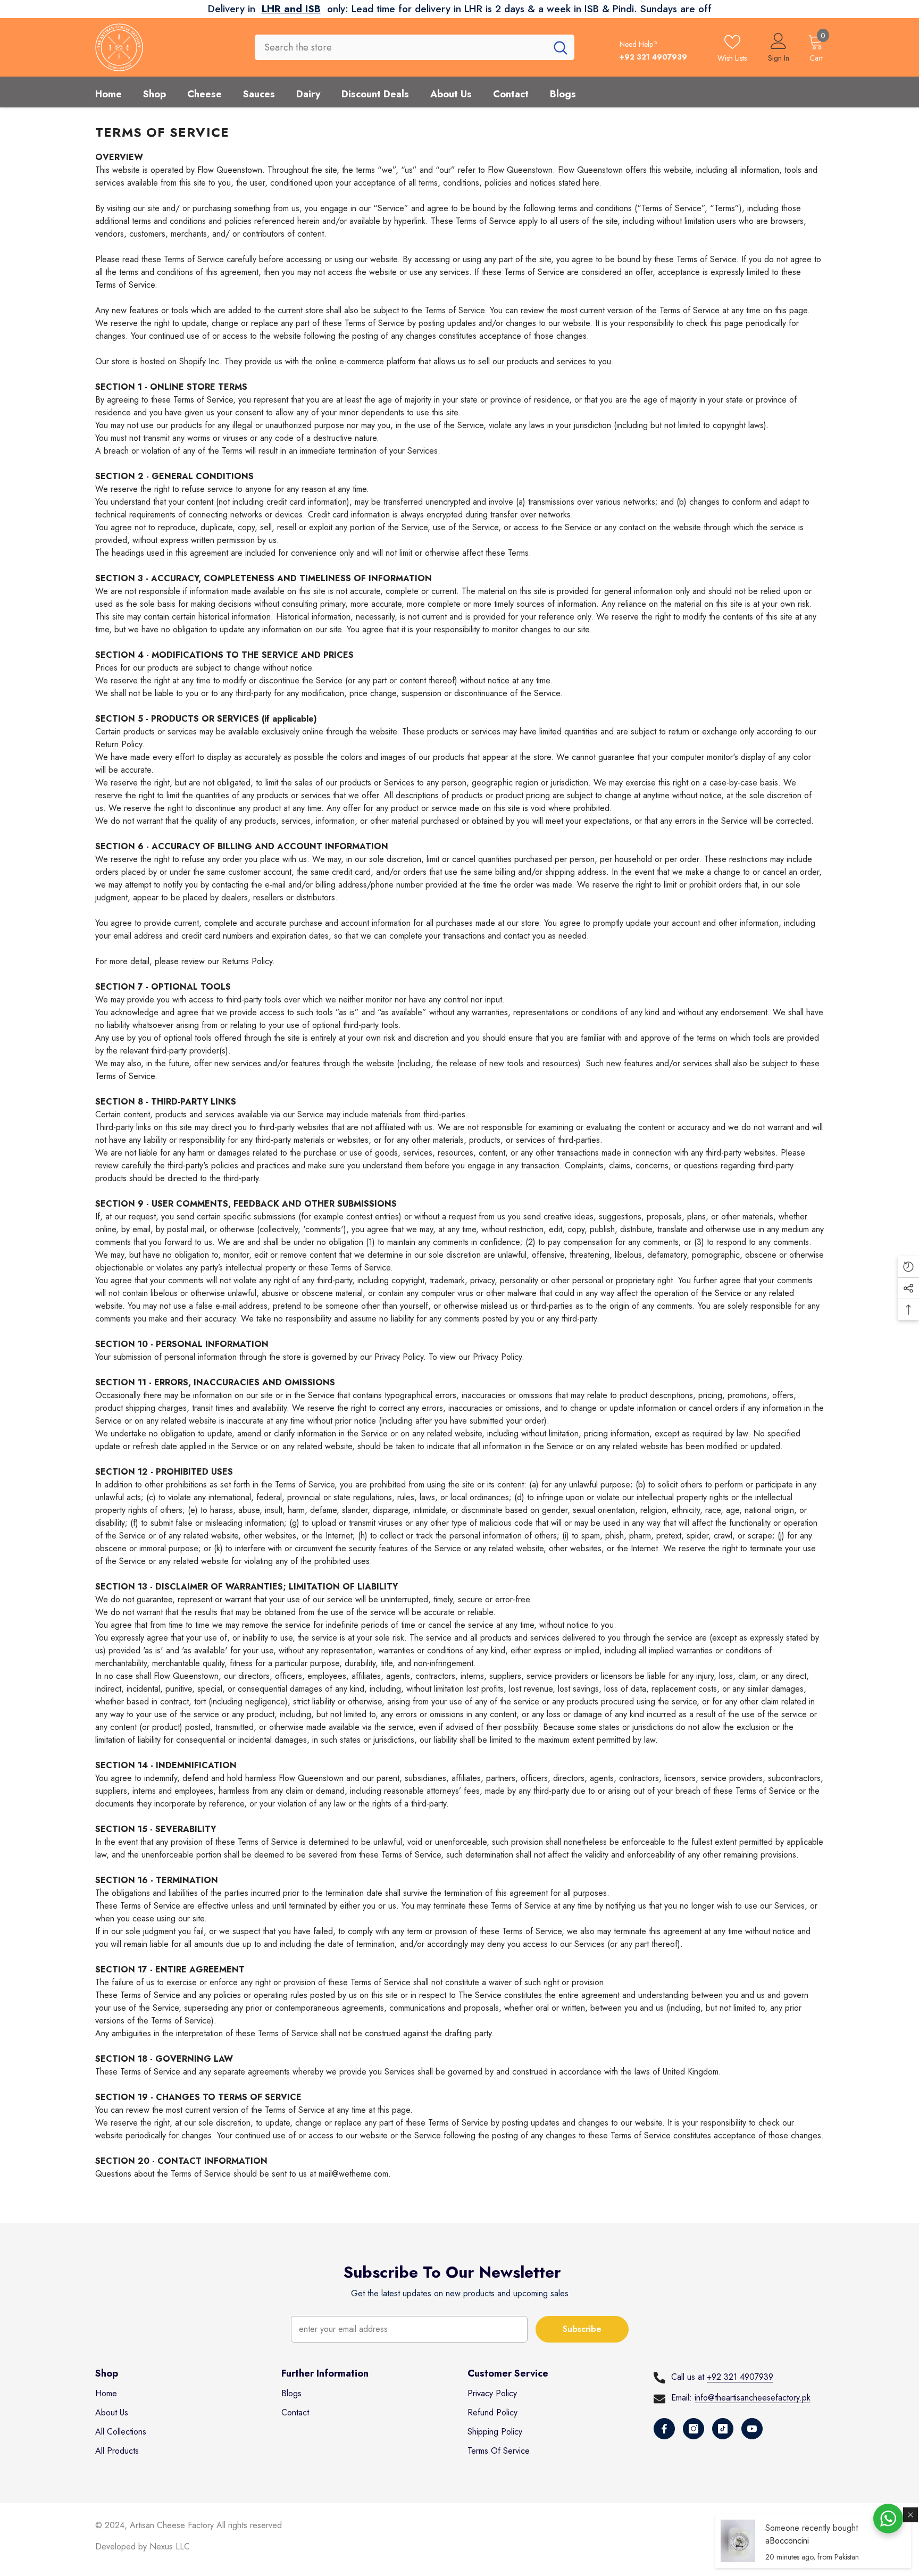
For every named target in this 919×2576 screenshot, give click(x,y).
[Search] (415, 47)
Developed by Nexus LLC (143, 2546)
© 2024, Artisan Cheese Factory (156, 2525)
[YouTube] (752, 2429)
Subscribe (582, 2329)
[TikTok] (723, 2429)
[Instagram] (694, 2429)
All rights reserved (249, 2525)
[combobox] (401, 47)
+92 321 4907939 (740, 2377)
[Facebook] (664, 2429)
